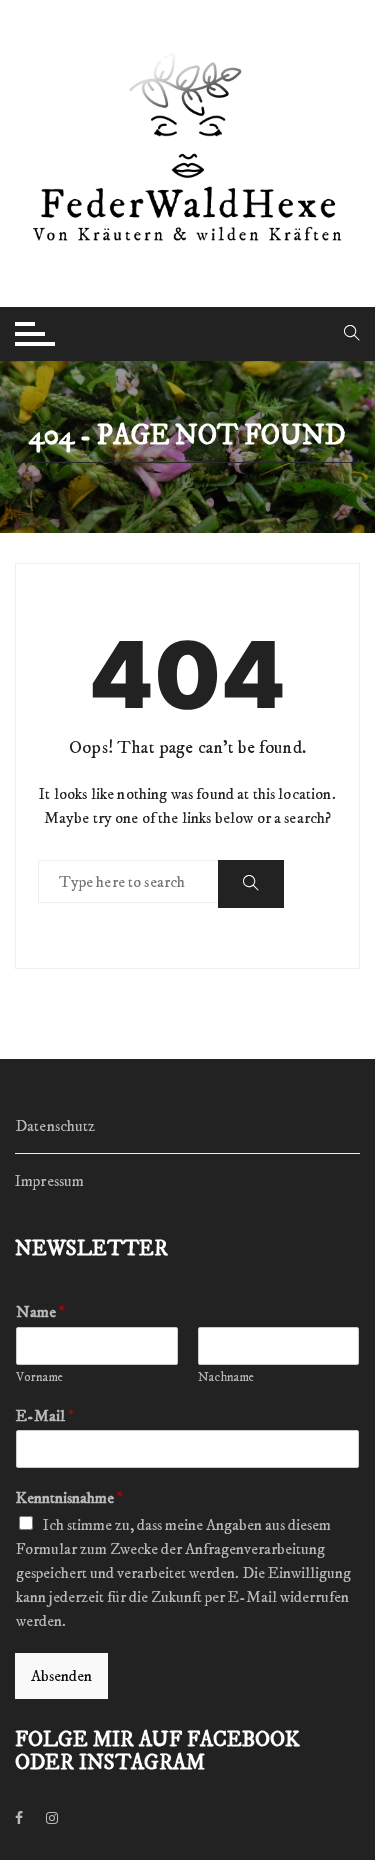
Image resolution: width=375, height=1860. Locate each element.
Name (40, 1312)
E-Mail (45, 1416)
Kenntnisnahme (69, 1498)
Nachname (226, 1377)
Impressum (49, 1181)
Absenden (61, 1676)
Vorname (39, 1377)
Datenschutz (55, 1126)
